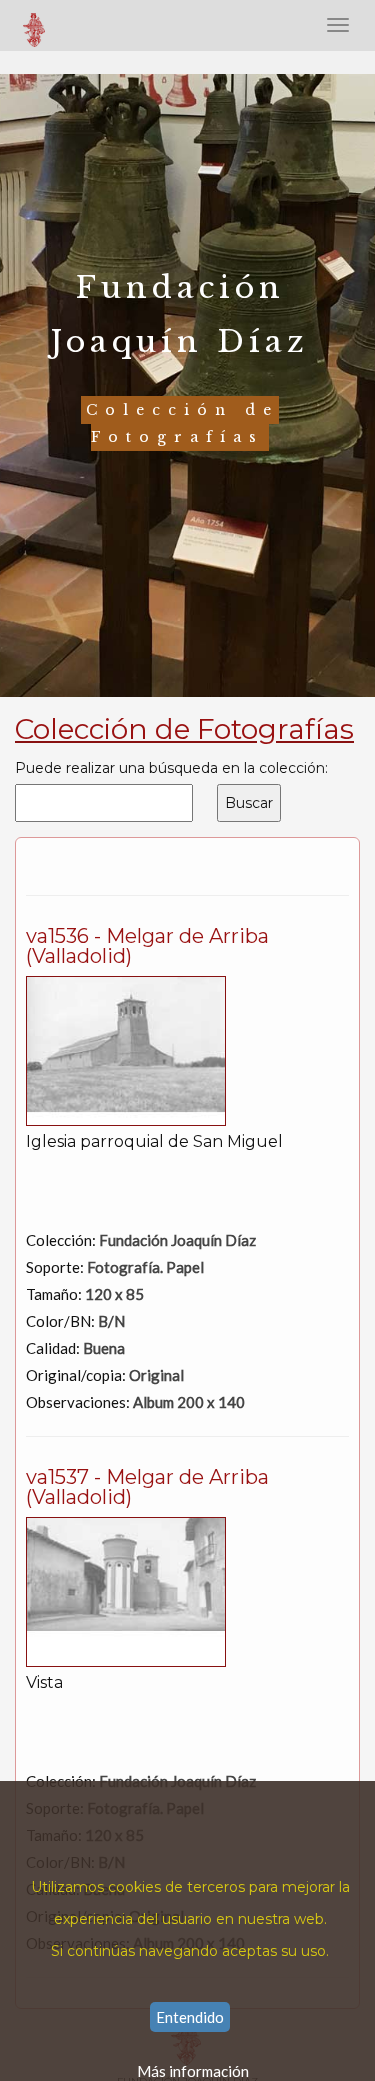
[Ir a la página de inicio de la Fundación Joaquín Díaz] (35, 25)
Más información (193, 2071)
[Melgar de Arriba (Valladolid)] (126, 1049)
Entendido (190, 2017)
